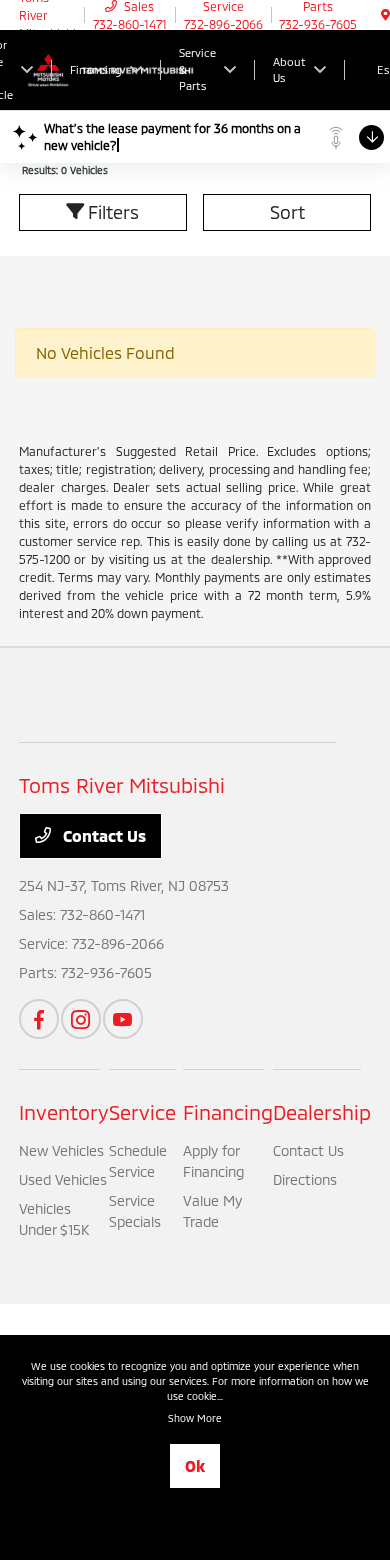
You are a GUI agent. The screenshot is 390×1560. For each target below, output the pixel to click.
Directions (305, 1179)
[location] (385, 15)
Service (142, 1112)
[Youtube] (123, 1019)
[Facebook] (39, 1019)
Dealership (322, 1112)
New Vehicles (61, 1150)
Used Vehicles (63, 1179)
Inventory (64, 1112)
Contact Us (102, 835)
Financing (228, 1112)
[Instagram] (81, 1019)
